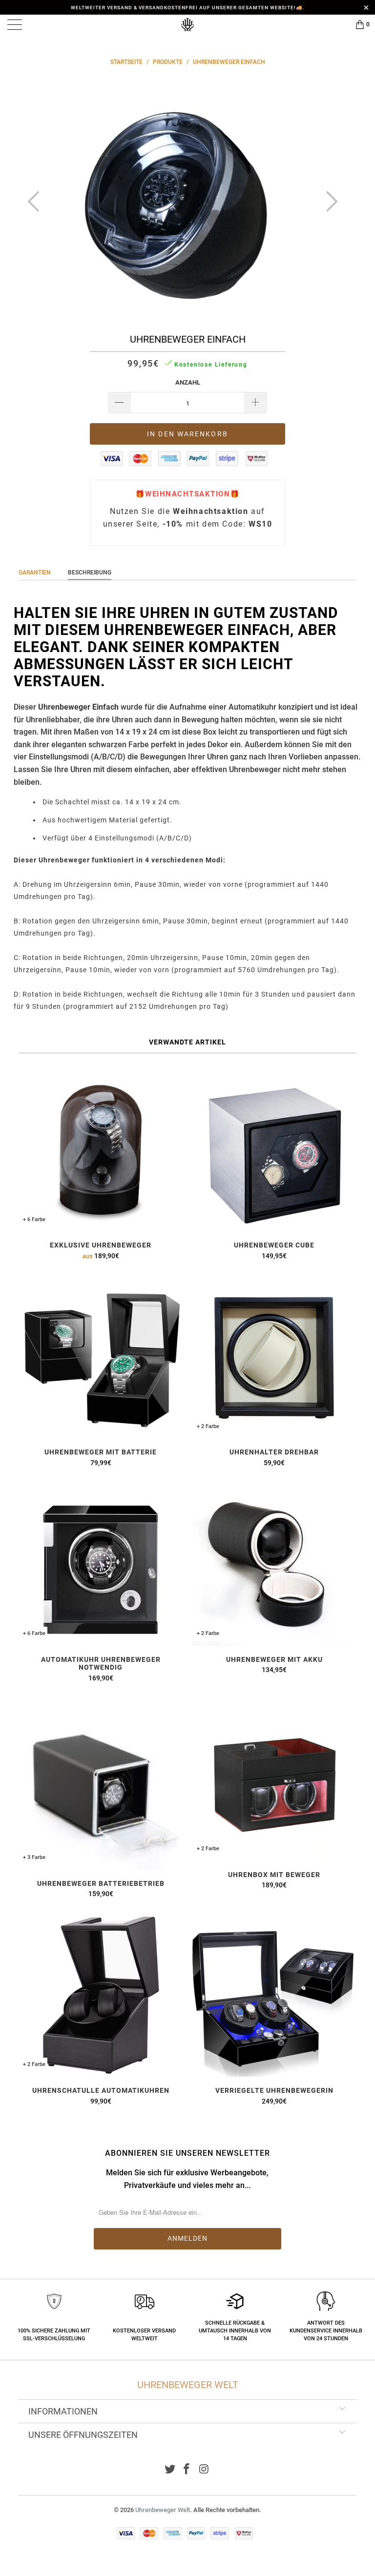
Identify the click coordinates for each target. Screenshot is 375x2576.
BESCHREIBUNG (90, 572)
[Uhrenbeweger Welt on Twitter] (170, 2470)
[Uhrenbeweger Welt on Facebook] (187, 2470)
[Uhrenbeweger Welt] (187, 24)
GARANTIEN (35, 572)
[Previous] (36, 202)
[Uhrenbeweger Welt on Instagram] (204, 2470)
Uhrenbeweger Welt (163, 2510)
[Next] (329, 202)
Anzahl (188, 382)
